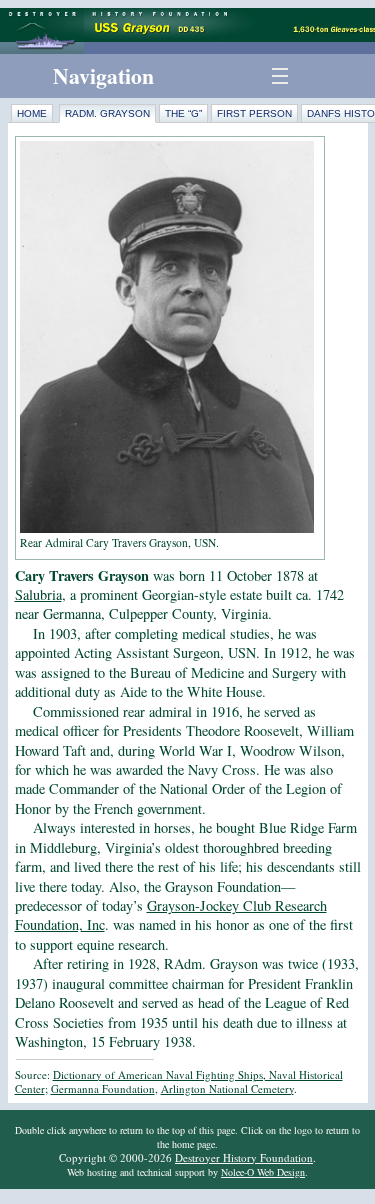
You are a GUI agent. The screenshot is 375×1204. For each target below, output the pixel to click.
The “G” (183, 113)
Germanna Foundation (103, 1088)
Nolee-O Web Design (263, 1172)
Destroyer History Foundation (244, 1157)
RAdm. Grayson (107, 113)
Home (32, 113)
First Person (254, 113)
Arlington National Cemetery (227, 1088)
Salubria (38, 594)
